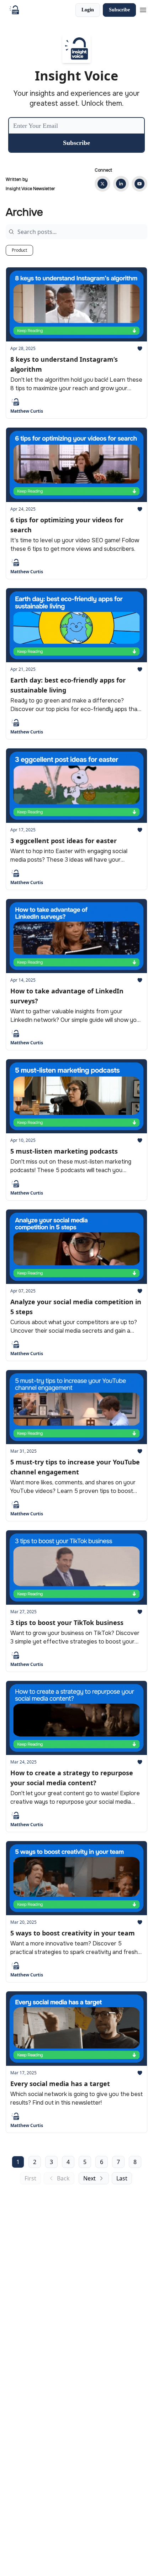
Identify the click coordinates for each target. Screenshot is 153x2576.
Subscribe (119, 10)
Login (88, 10)
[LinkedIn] (121, 184)
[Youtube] (139, 184)
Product (19, 250)
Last (122, 2178)
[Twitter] (102, 184)
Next (89, 2178)
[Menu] (143, 9)
